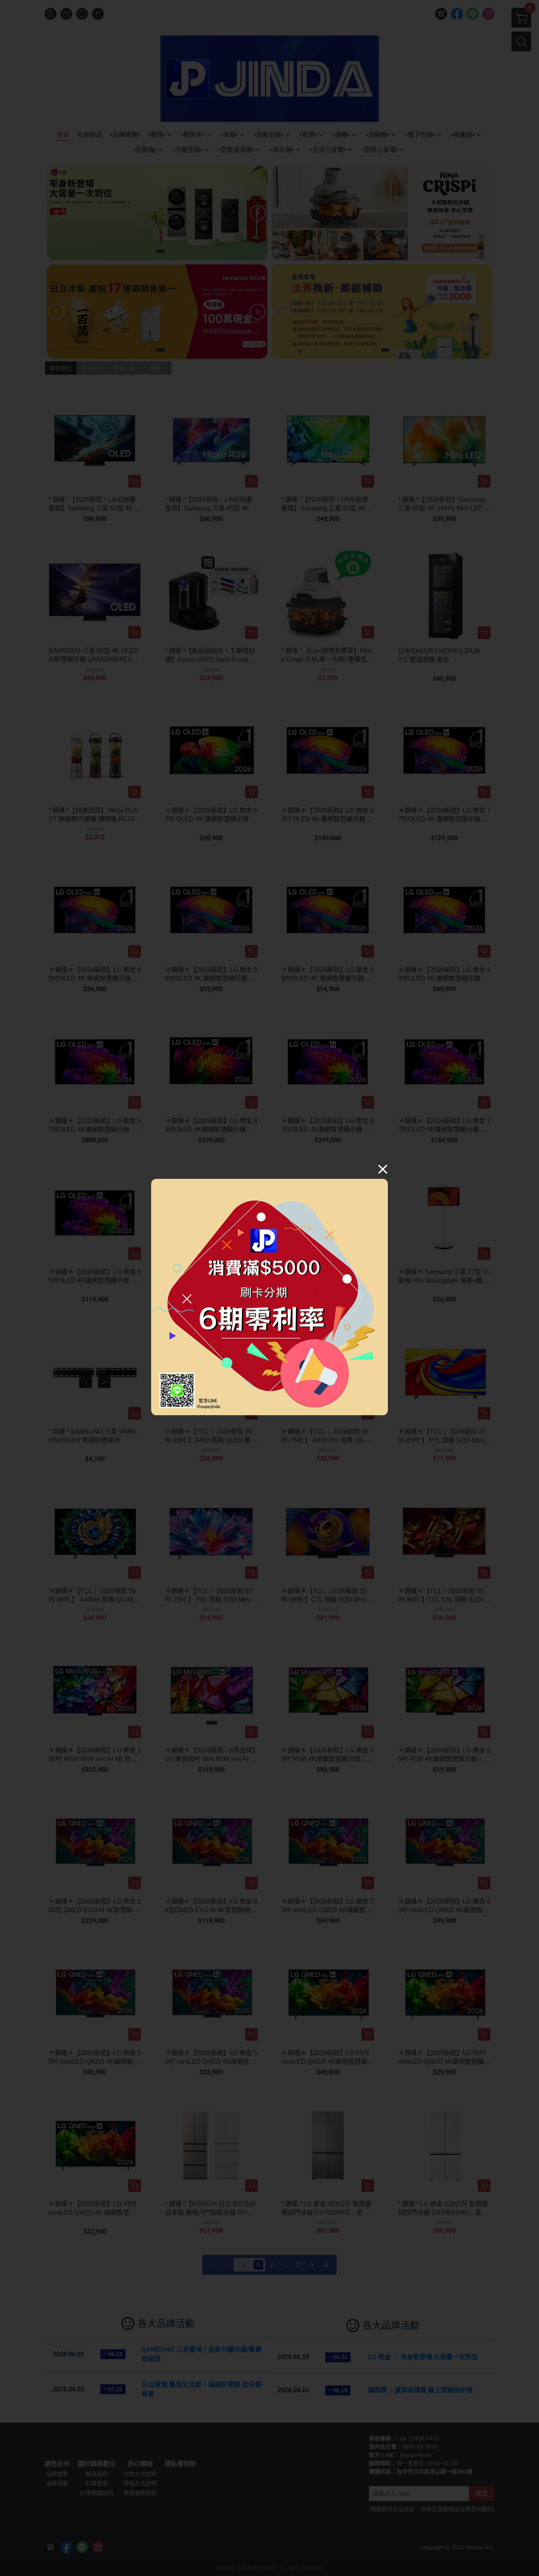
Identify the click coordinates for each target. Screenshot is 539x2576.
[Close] (383, 1169)
